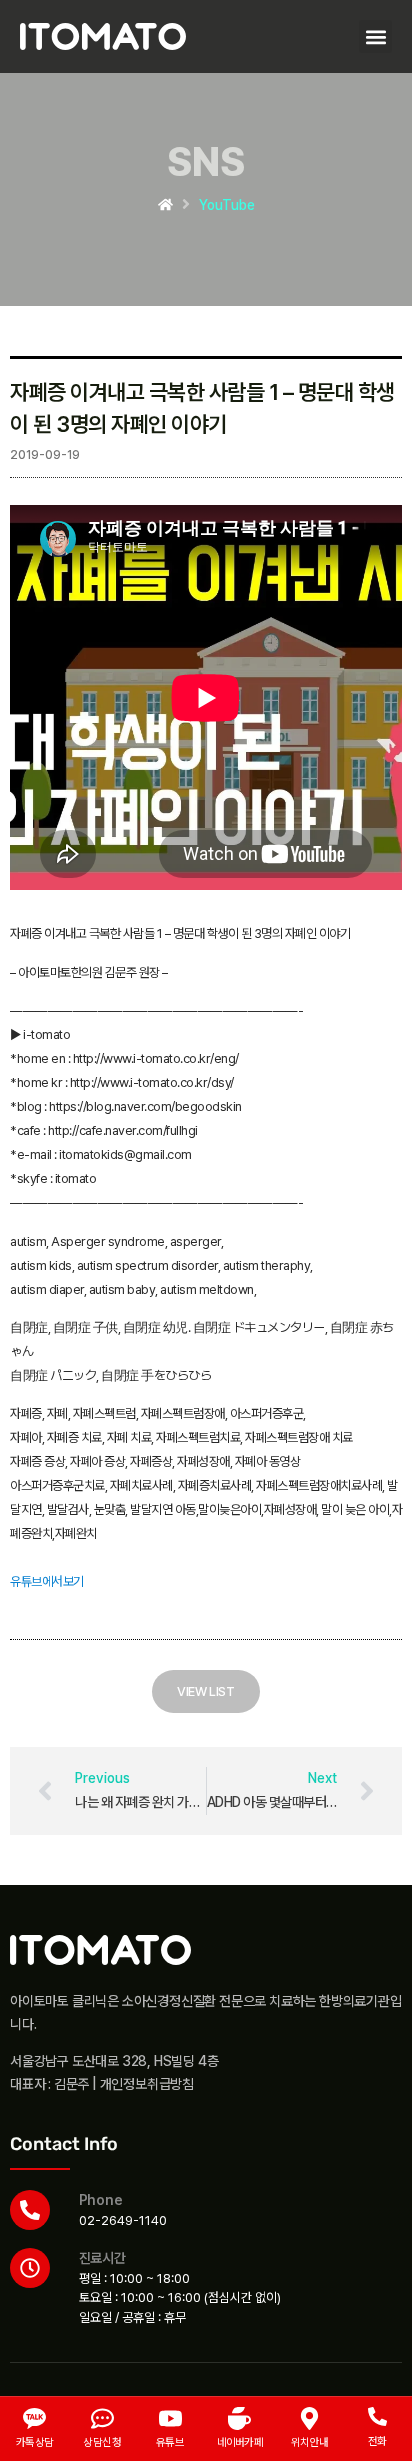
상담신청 (102, 2442)
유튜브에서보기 (47, 1581)
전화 (377, 2441)
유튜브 (170, 2442)
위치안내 (310, 2442)
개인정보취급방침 (147, 2084)
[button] (375, 36)
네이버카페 (240, 2442)
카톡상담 (35, 2442)
